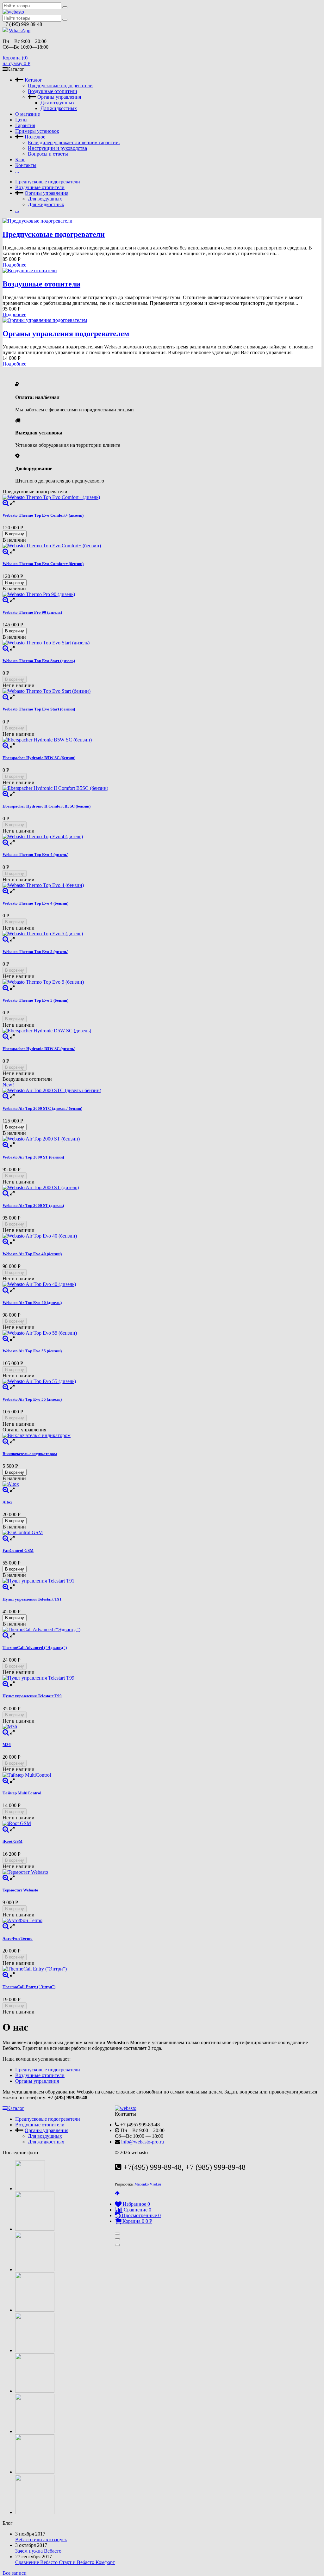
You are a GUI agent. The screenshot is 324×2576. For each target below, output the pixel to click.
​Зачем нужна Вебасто (38, 2551)
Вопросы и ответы (48, 154)
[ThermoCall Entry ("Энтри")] (162, 1969)
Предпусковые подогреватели (60, 86)
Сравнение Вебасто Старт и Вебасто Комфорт (65, 2562)
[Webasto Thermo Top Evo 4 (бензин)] (162, 885)
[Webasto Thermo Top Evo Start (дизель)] (162, 643)
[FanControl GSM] (162, 1533)
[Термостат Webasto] (162, 1872)
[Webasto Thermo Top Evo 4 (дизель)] (162, 837)
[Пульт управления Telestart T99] (162, 1678)
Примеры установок (37, 131)
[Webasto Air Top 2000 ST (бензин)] (162, 1139)
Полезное (35, 137)
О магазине (28, 114)
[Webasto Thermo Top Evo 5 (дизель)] (162, 934)
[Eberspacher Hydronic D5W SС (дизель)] (162, 1031)
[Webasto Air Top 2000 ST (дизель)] (162, 1188)
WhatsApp (20, 31)
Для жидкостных (59, 108)
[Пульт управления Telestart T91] (162, 1581)
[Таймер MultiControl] (162, 1775)
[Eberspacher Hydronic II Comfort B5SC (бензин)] (162, 788)
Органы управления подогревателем (66, 334)
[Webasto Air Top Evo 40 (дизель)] (162, 1284)
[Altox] (162, 1484)
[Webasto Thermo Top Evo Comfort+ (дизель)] (162, 497)
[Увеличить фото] (6, 503)
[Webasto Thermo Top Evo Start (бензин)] (162, 691)
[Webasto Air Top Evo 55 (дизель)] (162, 1381)
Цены (21, 120)
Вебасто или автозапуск (41, 2539)
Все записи (15, 2573)
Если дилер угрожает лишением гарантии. (74, 142)
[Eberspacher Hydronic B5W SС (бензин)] (162, 740)
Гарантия (25, 125)
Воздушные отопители (53, 91)
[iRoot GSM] (162, 1823)
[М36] (162, 1727)
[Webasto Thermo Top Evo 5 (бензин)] (162, 982)
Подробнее (14, 265)
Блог (20, 160)
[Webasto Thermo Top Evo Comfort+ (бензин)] (162, 546)
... (17, 171)
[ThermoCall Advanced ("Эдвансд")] (162, 1630)
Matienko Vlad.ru (148, 2184)
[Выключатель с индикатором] (162, 1436)
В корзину (15, 534)
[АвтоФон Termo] (162, 1921)
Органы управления (59, 97)
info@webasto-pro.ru (143, 2142)
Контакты (26, 165)
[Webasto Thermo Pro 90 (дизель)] (162, 594)
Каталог (33, 80)
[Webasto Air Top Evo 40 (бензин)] (162, 1236)
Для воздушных (58, 103)
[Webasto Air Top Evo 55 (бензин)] (162, 1333)
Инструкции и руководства (57, 148)
